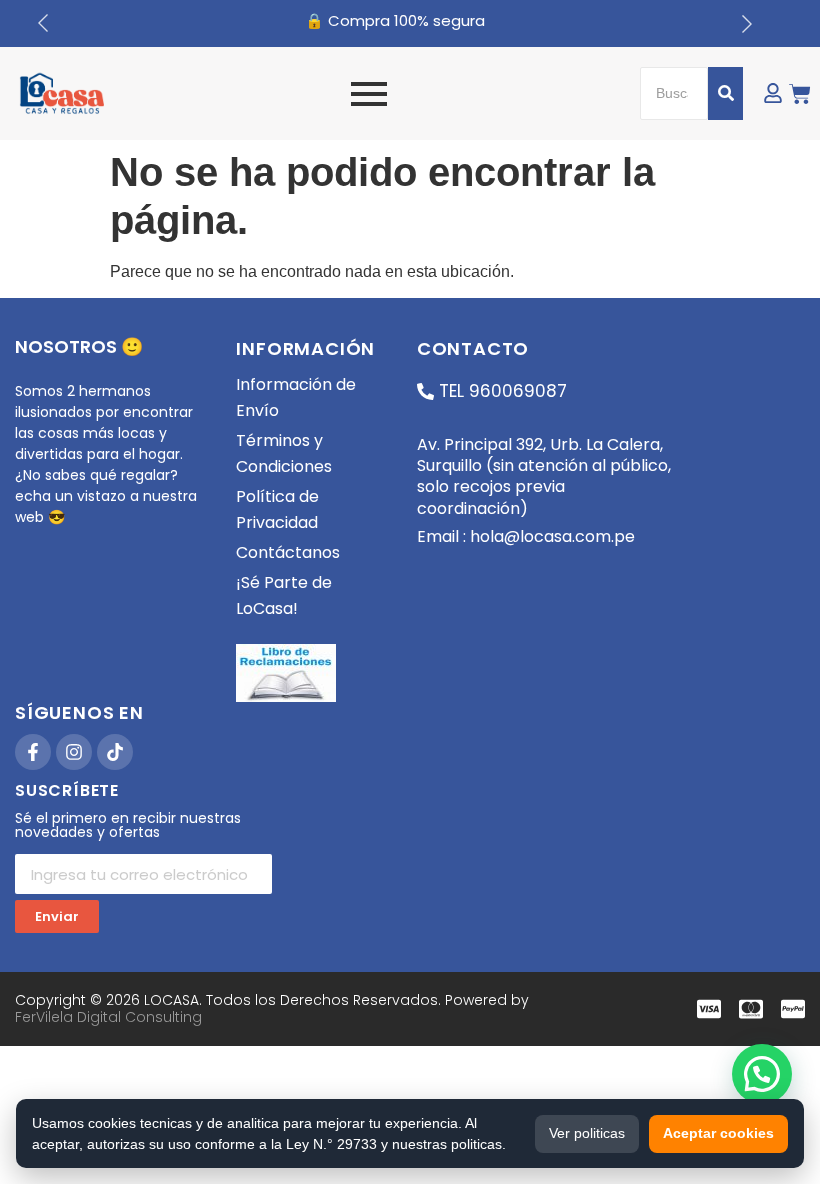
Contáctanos (288, 552)
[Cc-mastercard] (751, 1009)
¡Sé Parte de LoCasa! (284, 595)
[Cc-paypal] (793, 1009)
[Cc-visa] (709, 1009)
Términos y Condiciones (284, 453)
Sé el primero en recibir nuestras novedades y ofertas (128, 826)
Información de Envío (296, 397)
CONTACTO (473, 348)
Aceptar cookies (718, 1133)
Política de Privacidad (277, 509)
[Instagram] (74, 752)
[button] (762, 1074)
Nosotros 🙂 (79, 346)
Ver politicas (587, 1133)
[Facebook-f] (33, 752)
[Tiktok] (115, 752)
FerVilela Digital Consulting (108, 1017)
